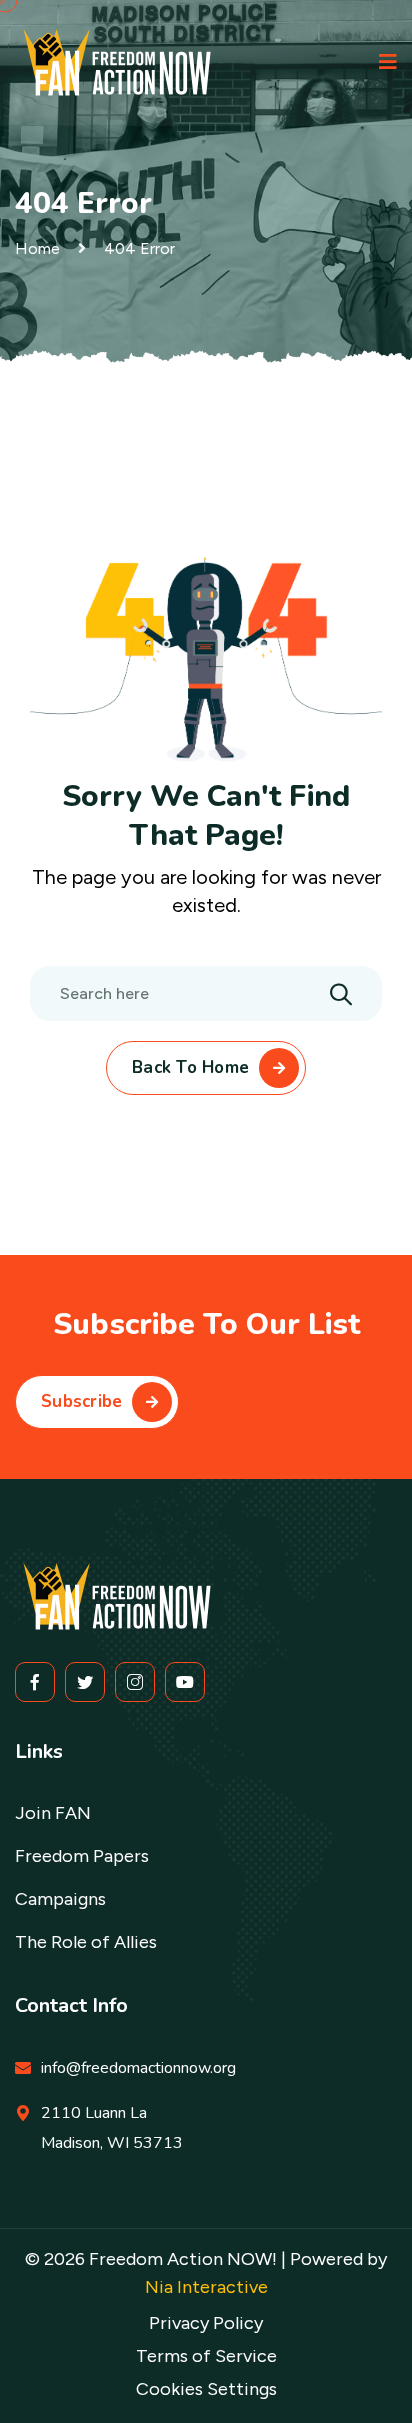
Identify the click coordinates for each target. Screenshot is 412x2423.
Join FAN (53, 1813)
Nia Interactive (206, 2287)
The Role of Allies (86, 1942)
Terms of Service (206, 2356)
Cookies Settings (206, 2389)
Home (37, 248)
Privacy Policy (206, 2323)
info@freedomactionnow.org (138, 2068)
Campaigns (60, 1899)
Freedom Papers (82, 1856)
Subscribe (81, 1401)
